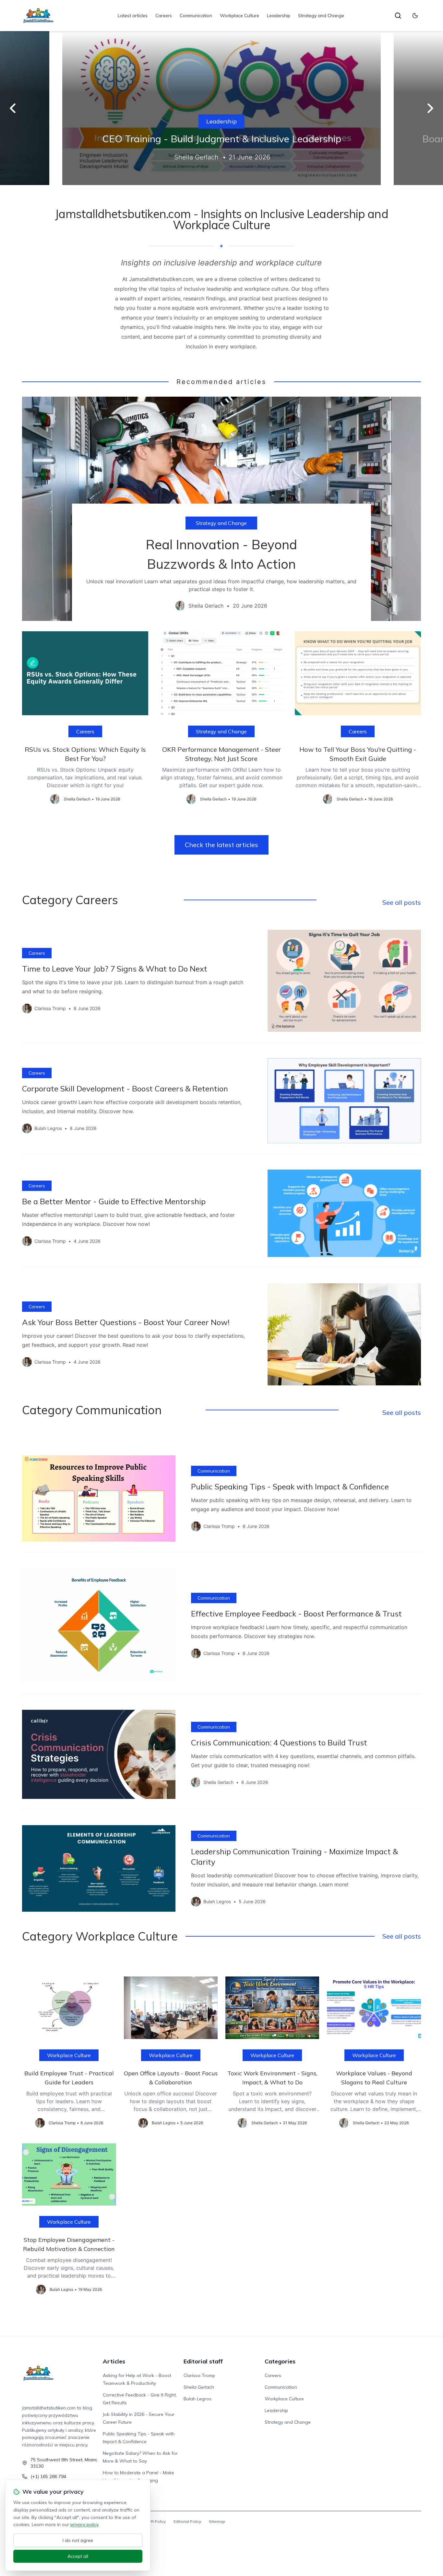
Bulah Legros (198, 2399)
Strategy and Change (321, 16)
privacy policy (84, 2524)
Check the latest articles (221, 845)
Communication (196, 16)
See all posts (402, 902)
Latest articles (133, 16)
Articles (114, 2361)
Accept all (78, 2556)
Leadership (279, 16)
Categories (280, 2361)
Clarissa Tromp (199, 2375)
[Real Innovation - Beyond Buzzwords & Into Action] (221, 509)
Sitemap (217, 2521)
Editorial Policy (187, 2521)
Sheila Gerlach (199, 2387)
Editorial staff (203, 2361)
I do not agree (78, 2540)
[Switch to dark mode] (415, 16)
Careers (164, 16)
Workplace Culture (239, 16)
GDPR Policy (154, 2521)
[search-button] (398, 16)
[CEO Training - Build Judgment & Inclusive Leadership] (221, 108)
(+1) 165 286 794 (48, 2477)
